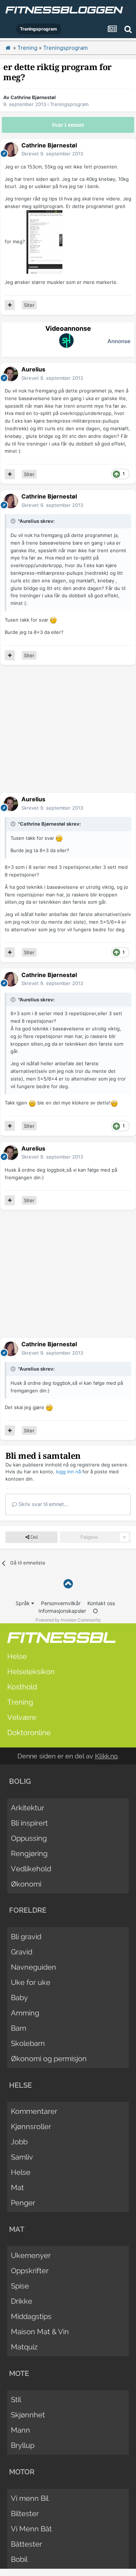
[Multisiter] (10, 305)
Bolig (20, 1781)
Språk (23, 1603)
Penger (23, 2203)
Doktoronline (29, 1733)
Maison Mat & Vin (40, 2332)
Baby (19, 1998)
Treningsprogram (69, 104)
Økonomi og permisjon (49, 2059)
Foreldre (28, 1910)
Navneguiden (34, 1967)
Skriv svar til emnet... (43, 1504)
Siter (29, 305)
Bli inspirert (29, 1823)
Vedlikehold (31, 1869)
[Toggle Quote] (14, 521)
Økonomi (26, 1884)
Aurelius (33, 369)
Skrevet (52, 154)
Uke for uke (31, 1982)
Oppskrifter (30, 2271)
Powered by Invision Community (68, 1620)
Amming (25, 2013)
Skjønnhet (28, 2415)
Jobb (19, 2142)
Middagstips (31, 2316)
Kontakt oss (101, 1603)
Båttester (26, 2544)
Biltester (25, 2514)
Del (34, 1537)
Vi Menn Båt (31, 2529)
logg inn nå (68, 1472)
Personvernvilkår (61, 1603)
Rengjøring (29, 1853)
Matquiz (24, 2347)
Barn (19, 2028)
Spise (20, 2286)
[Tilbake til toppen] (68, 1584)
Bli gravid (26, 1937)
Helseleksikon (31, 1672)
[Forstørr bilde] (53, 620)
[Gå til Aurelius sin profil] (11, 374)
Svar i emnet (68, 125)
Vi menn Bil (30, 2498)
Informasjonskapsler (62, 1611)
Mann (20, 2430)
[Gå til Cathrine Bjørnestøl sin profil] (11, 150)
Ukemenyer (31, 2255)
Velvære (22, 1717)
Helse (17, 1656)
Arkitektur (28, 1808)
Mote (19, 2373)
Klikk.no (106, 1756)
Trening (20, 1702)
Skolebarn (28, 2043)
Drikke (22, 2301)
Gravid (22, 1952)
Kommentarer (34, 2111)
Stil (16, 2400)
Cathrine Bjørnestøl (33, 97)
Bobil (19, 2559)
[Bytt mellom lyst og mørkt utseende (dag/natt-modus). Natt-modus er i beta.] (95, 1611)
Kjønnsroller (31, 2127)
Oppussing (29, 1838)
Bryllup (23, 2445)
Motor (22, 2472)
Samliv (22, 2157)
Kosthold (22, 1687)
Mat (17, 2188)
